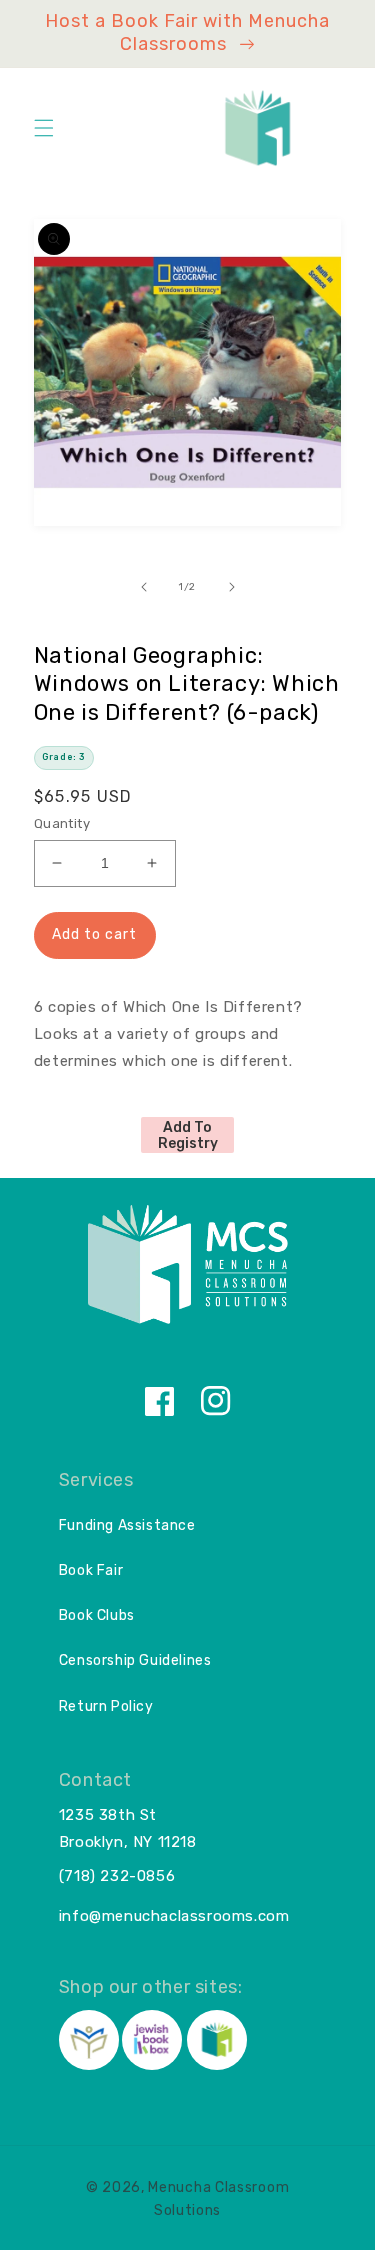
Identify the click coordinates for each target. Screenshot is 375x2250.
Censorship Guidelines (135, 1660)
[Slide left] (144, 587)
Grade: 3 (63, 757)
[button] (44, 128)
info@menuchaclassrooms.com (174, 1916)
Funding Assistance (127, 1525)
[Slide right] (232, 587)
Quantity (62, 823)
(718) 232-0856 (117, 1876)
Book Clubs (97, 1615)
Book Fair (91, 1570)
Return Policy (106, 1706)
